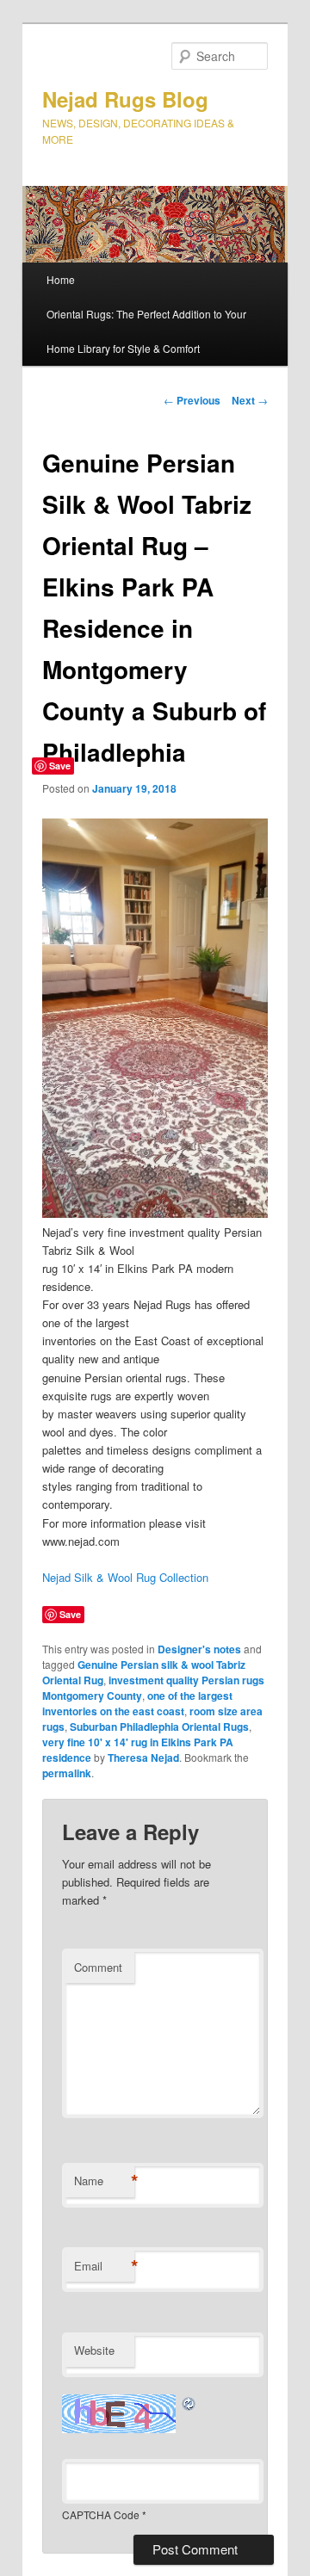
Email (104, 2266)
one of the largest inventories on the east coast (137, 1703)
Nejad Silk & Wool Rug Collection (125, 1577)
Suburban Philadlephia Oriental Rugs (159, 1727)
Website (94, 2350)
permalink (67, 1773)
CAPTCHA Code (101, 2514)
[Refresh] (189, 2403)
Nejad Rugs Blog (125, 99)
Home (61, 279)
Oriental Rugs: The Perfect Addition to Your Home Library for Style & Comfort (146, 331)
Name (104, 2181)
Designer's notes (199, 1649)
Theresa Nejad (143, 1757)
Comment (98, 1967)
